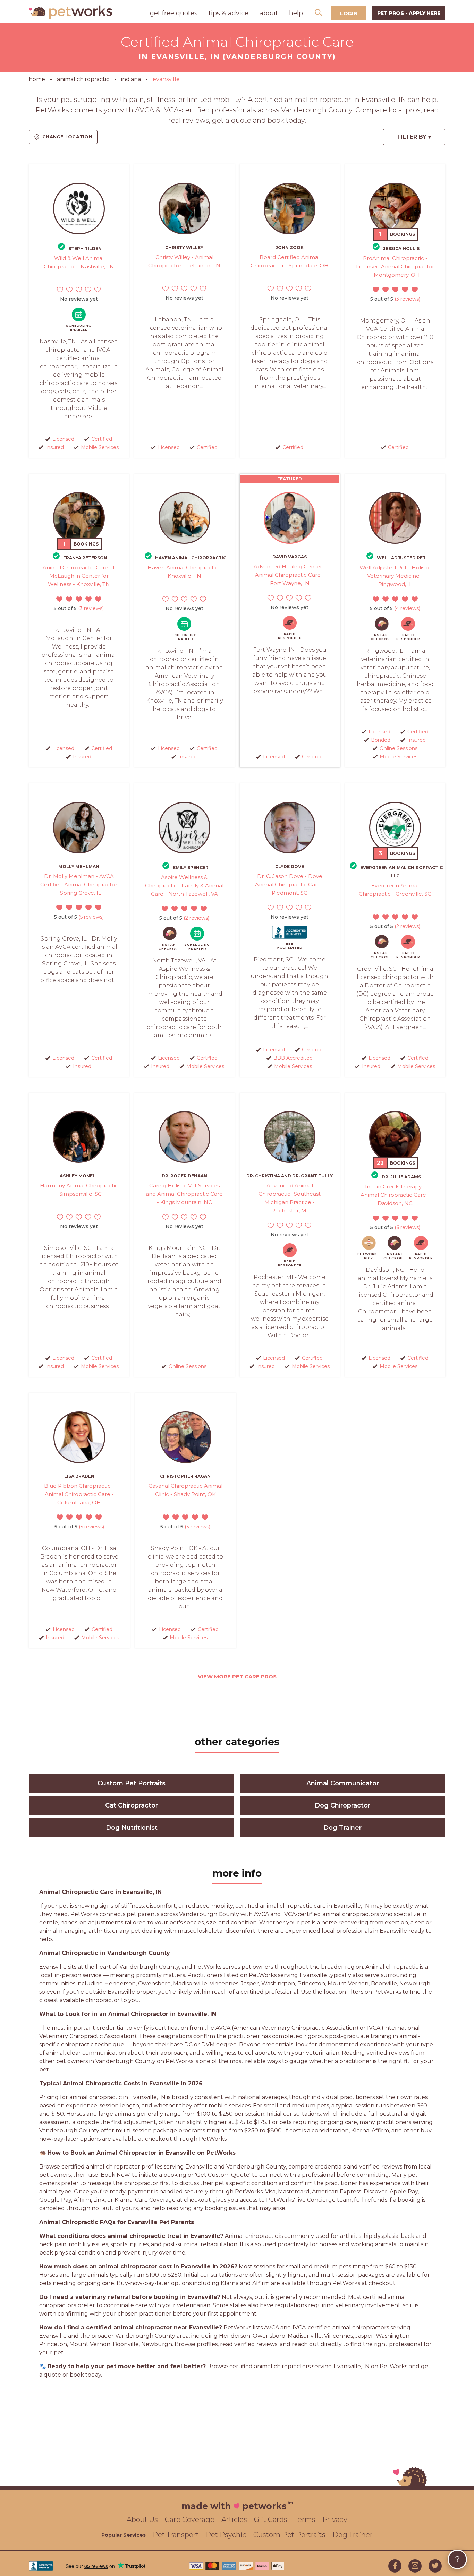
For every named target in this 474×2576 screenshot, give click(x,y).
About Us (142, 2519)
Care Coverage (190, 2519)
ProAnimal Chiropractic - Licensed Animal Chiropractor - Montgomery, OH (395, 267)
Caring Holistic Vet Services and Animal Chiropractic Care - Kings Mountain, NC (184, 1194)
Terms (305, 2519)
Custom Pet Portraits (132, 1783)
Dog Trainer (342, 1828)
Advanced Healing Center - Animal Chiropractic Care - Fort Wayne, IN (290, 575)
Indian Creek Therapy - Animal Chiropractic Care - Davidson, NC (395, 1195)
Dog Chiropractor (342, 1805)
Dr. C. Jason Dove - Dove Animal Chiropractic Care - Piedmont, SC (290, 885)
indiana (131, 79)
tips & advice (228, 13)
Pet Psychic (226, 2535)
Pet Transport (176, 2535)
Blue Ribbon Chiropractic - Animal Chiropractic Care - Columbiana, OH (79, 1494)
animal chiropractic (83, 79)
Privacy (335, 2519)
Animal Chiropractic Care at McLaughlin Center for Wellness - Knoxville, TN (79, 576)
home (37, 79)
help (296, 13)
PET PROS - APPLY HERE (409, 13)
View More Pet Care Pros (237, 1677)
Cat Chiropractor (132, 1805)
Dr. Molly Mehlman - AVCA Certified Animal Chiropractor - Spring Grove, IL (79, 885)
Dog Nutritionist (132, 1828)
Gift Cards (271, 2519)
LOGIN (349, 13)
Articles (234, 2519)
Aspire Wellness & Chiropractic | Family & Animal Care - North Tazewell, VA (184, 886)
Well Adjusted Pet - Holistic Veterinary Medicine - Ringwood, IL (395, 576)
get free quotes (174, 13)
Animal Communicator (343, 1783)
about (269, 13)
